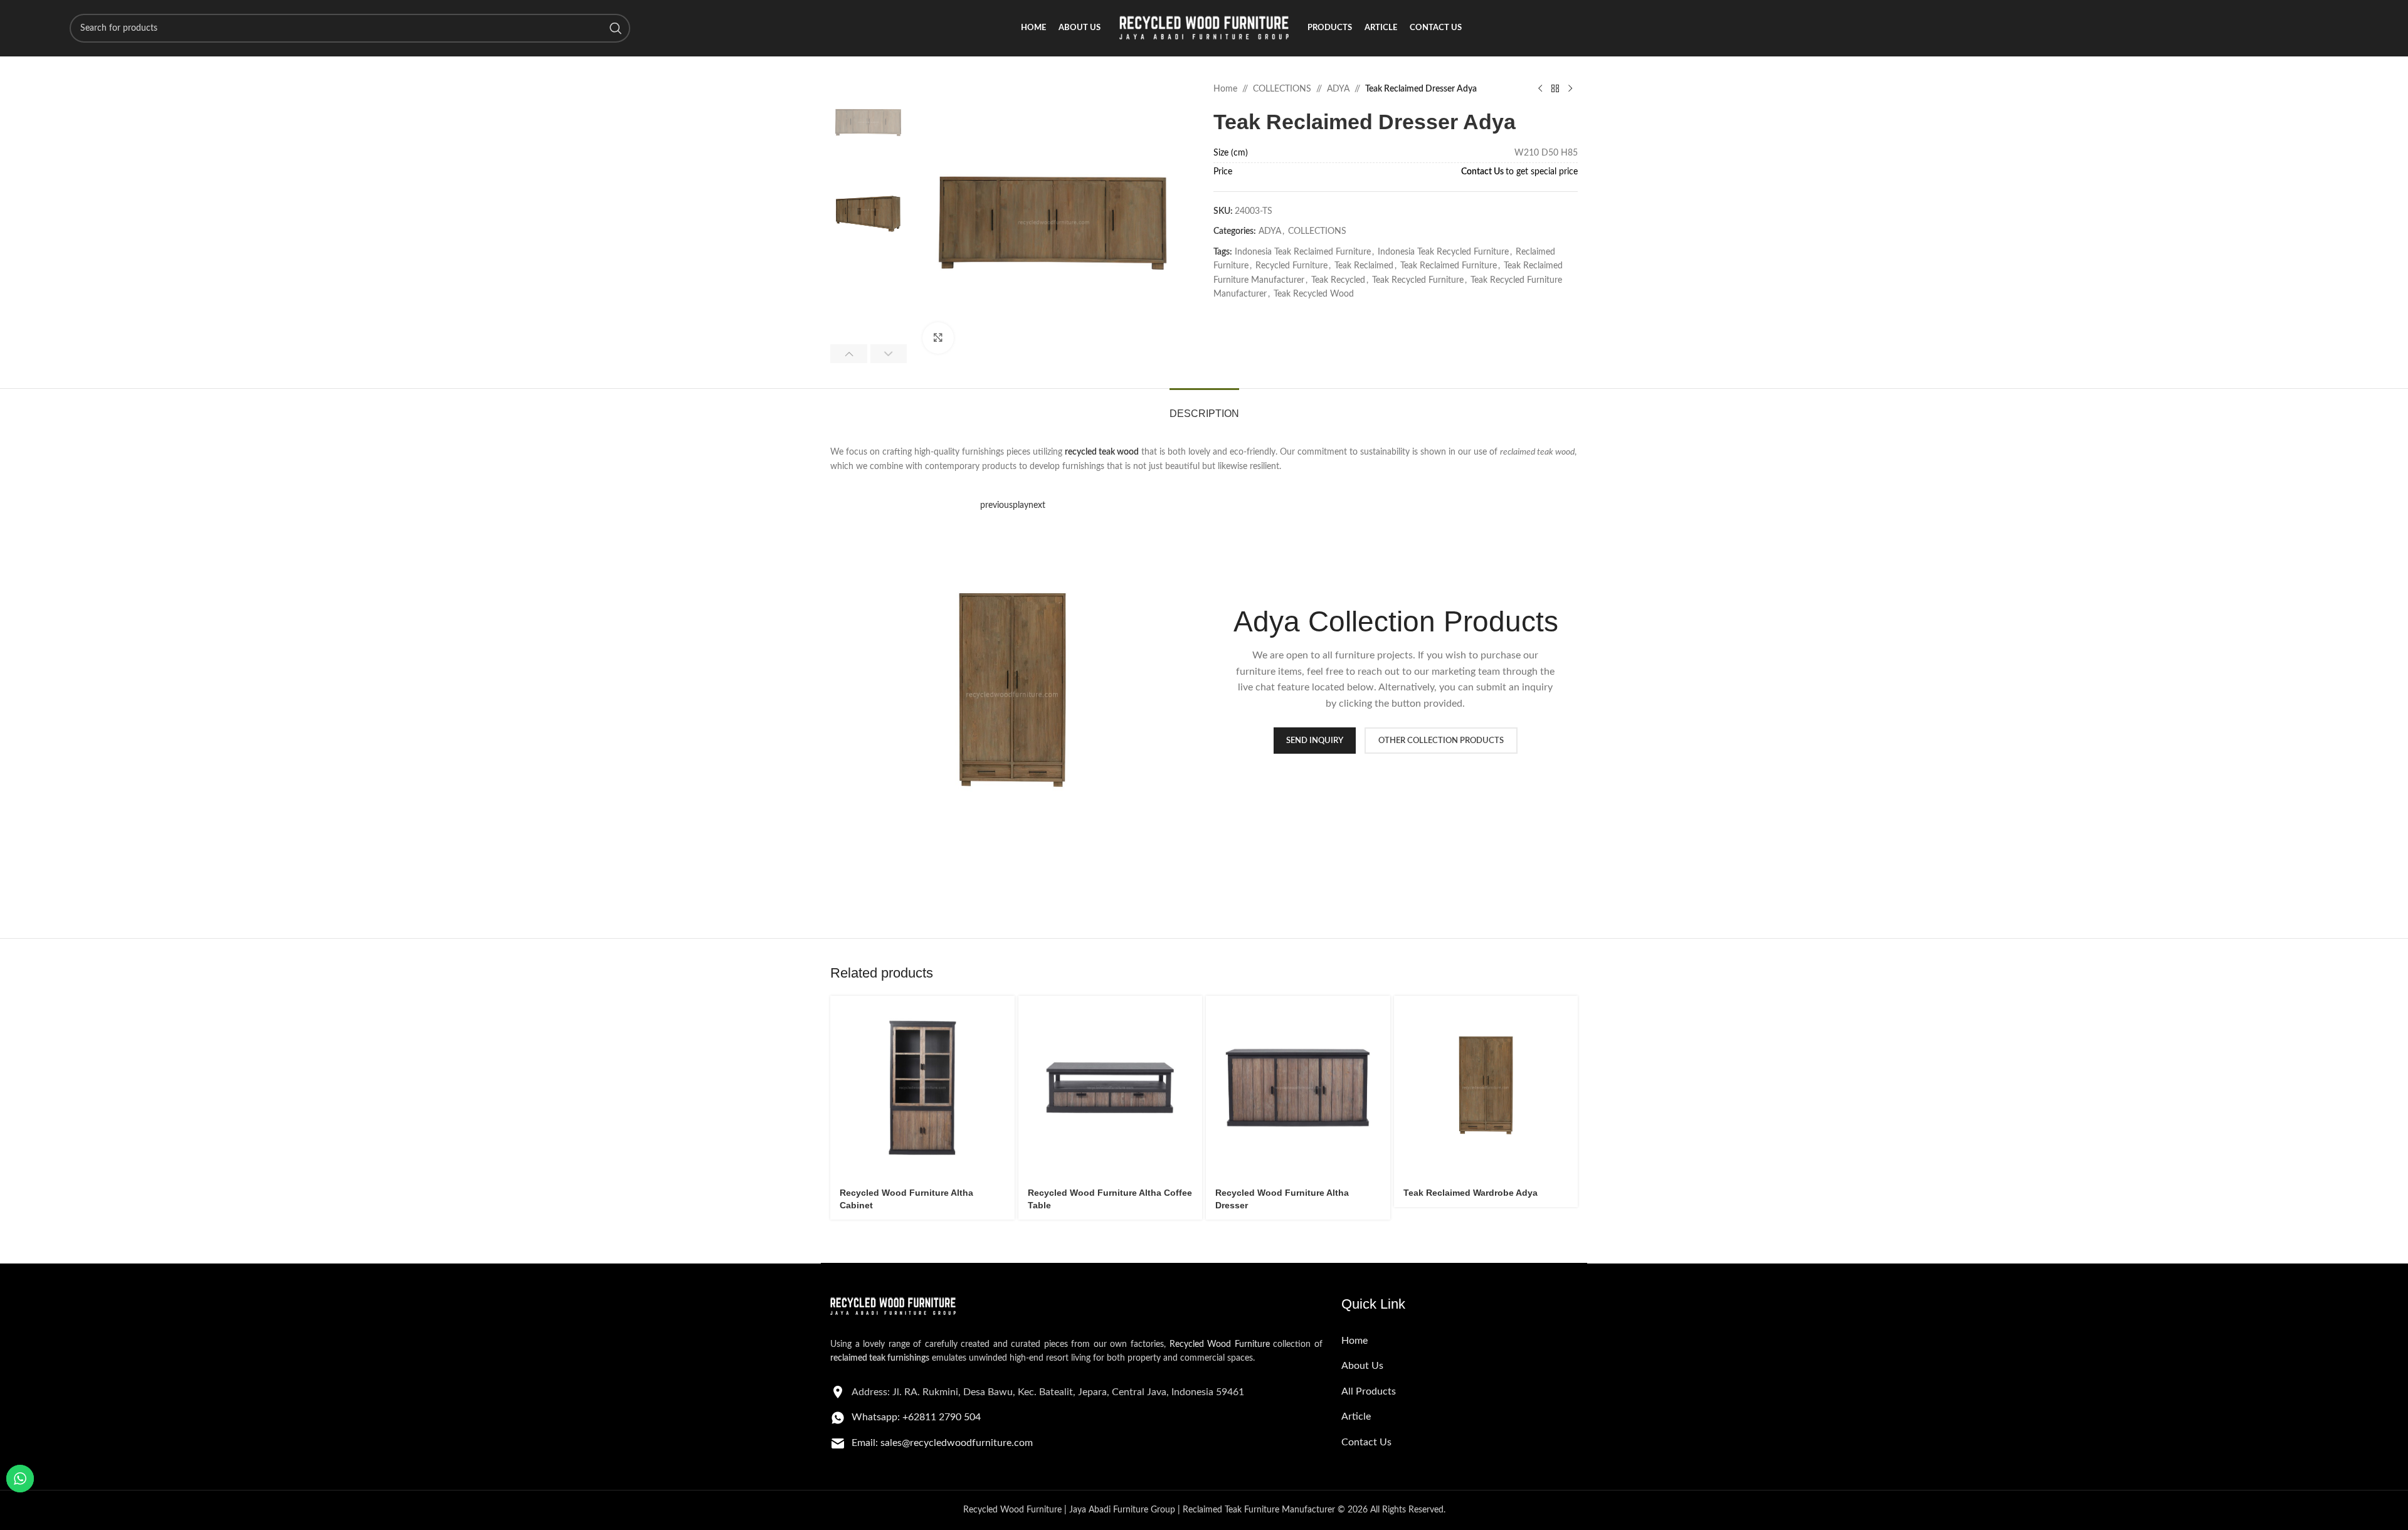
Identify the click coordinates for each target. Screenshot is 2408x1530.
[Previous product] (1540, 89)
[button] (849, 354)
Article (1356, 1417)
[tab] (1204, 407)
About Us (1362, 1366)
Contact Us (1482, 172)
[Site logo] (1204, 28)
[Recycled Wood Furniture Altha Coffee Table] (1111, 1088)
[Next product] (1570, 89)
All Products (1369, 1391)
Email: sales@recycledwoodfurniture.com (942, 1443)
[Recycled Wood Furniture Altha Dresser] (1298, 1088)
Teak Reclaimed (1364, 266)
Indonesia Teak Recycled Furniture (1443, 252)
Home (1225, 89)
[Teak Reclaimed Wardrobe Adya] (1486, 1088)
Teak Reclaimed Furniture (1449, 266)
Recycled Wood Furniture (1220, 1344)
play (1021, 505)
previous (996, 505)
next (1037, 505)
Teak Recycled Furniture (1418, 280)
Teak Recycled (1338, 280)
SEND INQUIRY (1315, 741)
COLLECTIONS (1282, 89)
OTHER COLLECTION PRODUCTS (1441, 741)
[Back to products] (1555, 89)
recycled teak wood (1102, 452)
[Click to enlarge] (938, 338)
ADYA (1338, 89)
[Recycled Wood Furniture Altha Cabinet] (922, 1088)
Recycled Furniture (1291, 266)
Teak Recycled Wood (1314, 294)
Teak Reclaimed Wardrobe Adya (1471, 1193)
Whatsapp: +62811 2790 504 (916, 1417)
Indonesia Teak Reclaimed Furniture (1303, 252)
